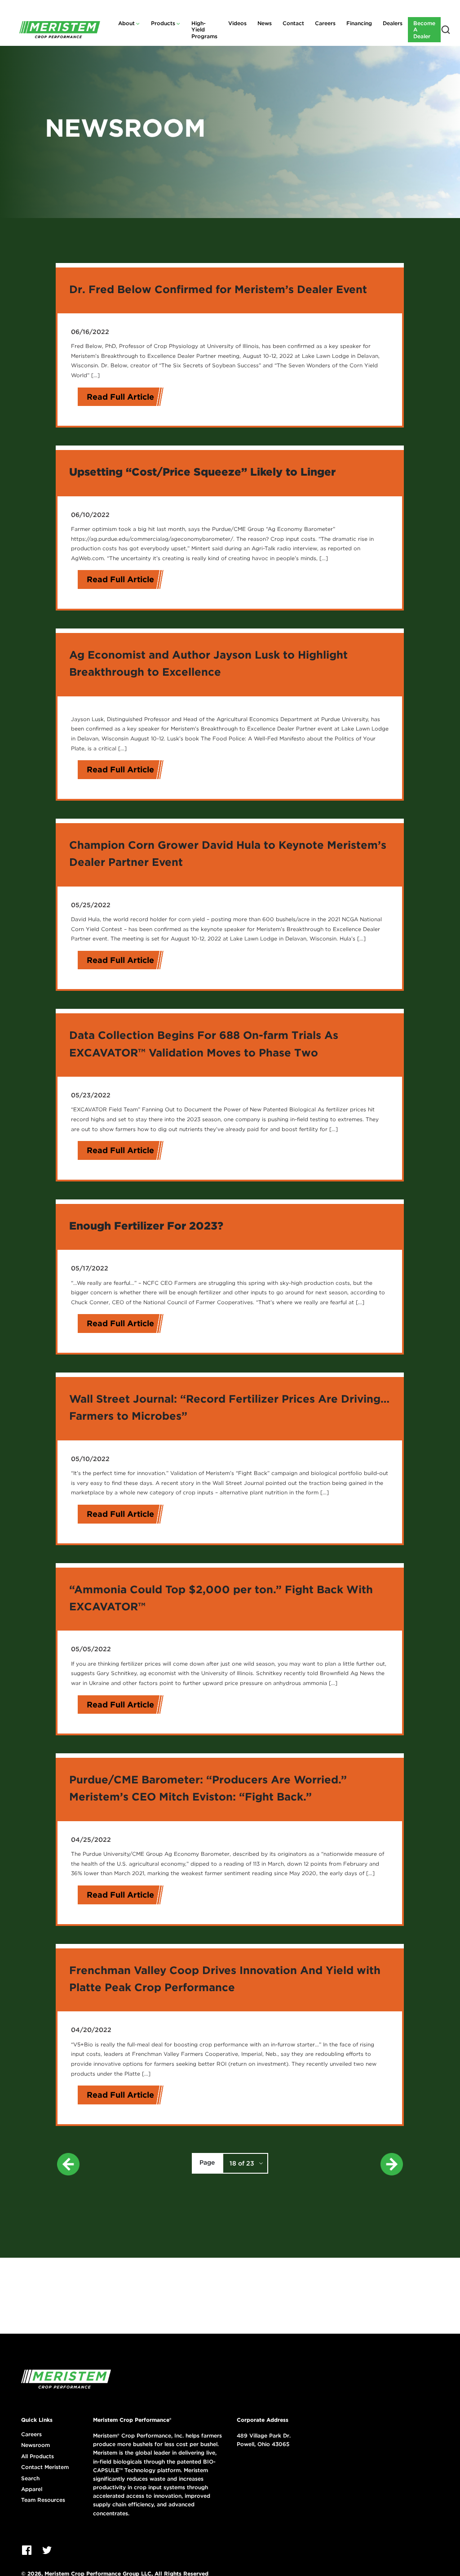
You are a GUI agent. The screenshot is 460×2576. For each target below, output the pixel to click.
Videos (237, 23)
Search (30, 2478)
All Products (38, 2456)
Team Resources (43, 2500)
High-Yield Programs (204, 30)
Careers (325, 23)
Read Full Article (120, 397)
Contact (293, 23)
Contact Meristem (45, 2467)
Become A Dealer (424, 30)
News (265, 23)
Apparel (32, 2489)
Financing (359, 23)
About (126, 23)
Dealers (393, 23)
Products (163, 23)
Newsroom (35, 2445)
